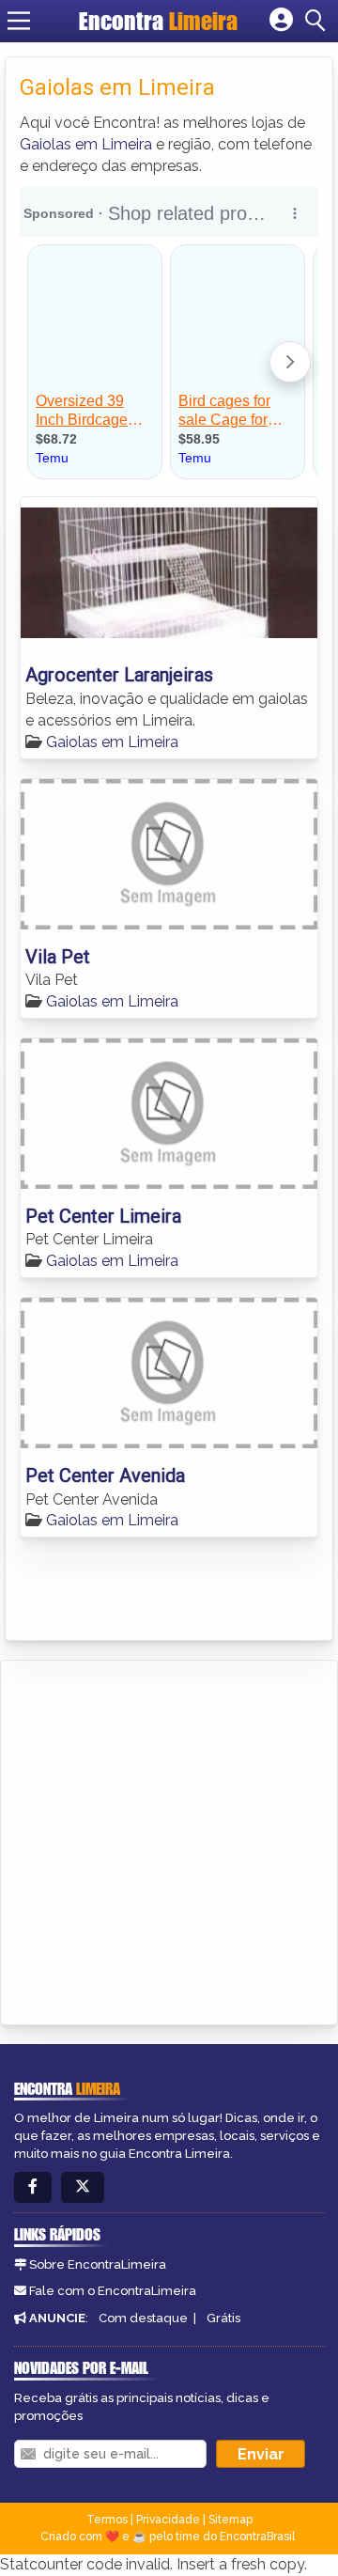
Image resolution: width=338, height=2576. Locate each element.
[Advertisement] (169, 1839)
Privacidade (168, 2520)
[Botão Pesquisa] (318, 21)
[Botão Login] (281, 21)
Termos (107, 2520)
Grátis (223, 2318)
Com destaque (143, 2318)
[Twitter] (83, 2187)
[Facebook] (33, 2187)
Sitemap (230, 2520)
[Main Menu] (19, 21)
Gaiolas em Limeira (86, 144)
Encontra (158, 21)
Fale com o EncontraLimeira (113, 2291)
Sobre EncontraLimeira (98, 2264)
